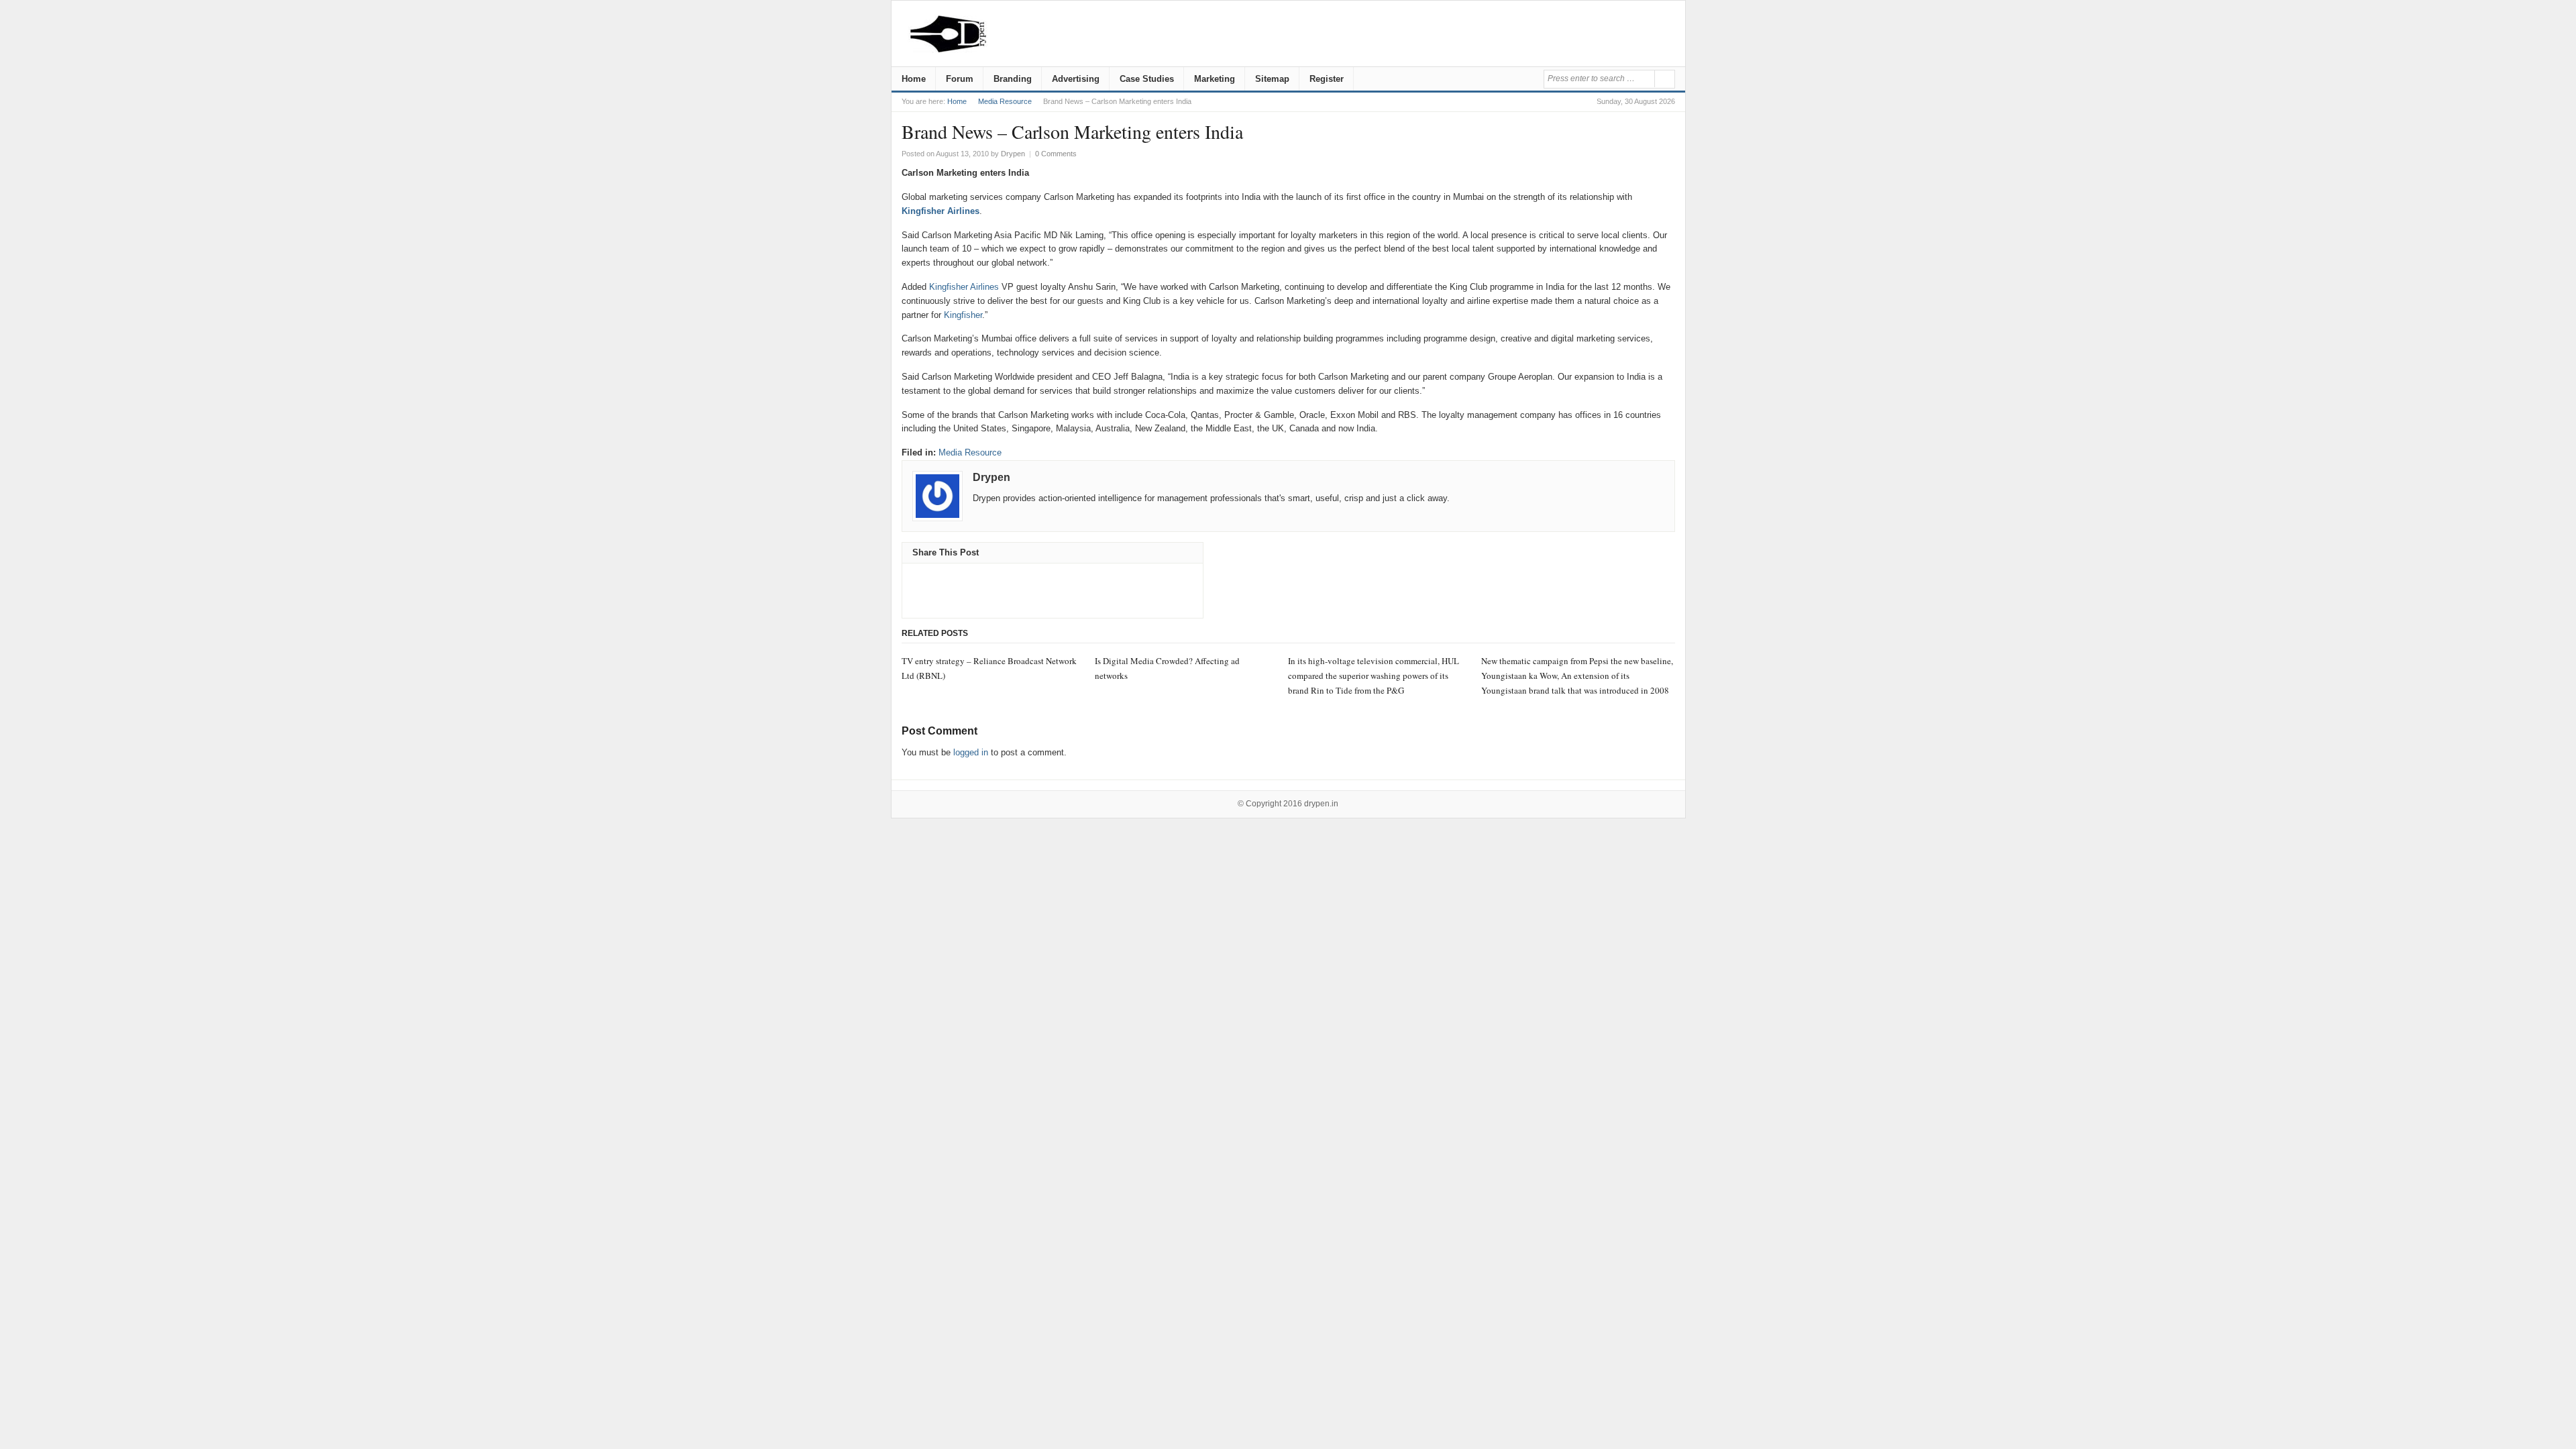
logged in (971, 752)
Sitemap (1272, 79)
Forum (960, 79)
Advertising (1076, 79)
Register (1327, 79)
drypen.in (1321, 804)
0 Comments (1056, 154)
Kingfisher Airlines (941, 211)
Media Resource (1005, 101)
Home (914, 79)
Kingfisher (963, 315)
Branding (1013, 79)
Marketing (1215, 79)
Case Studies (1147, 79)
